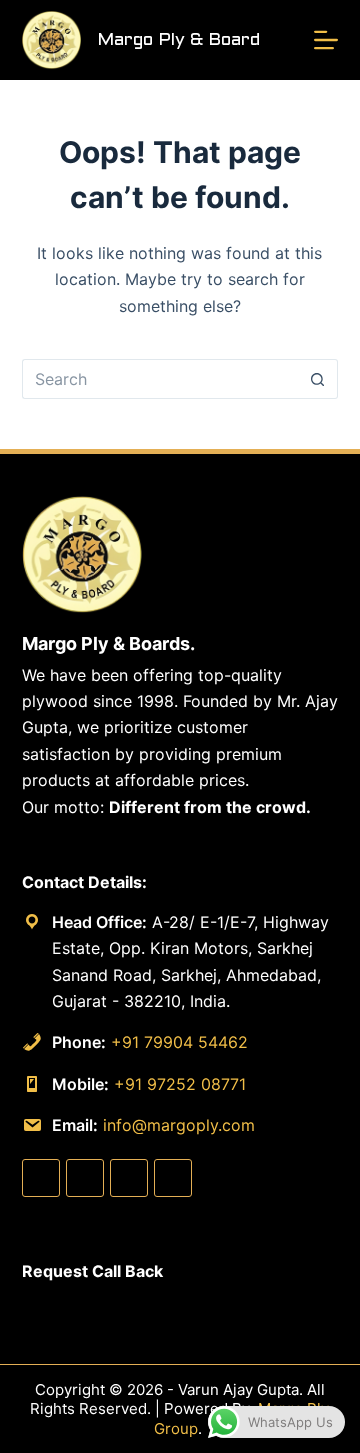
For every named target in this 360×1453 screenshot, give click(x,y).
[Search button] (318, 379)
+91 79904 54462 (179, 1042)
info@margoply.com (179, 1125)
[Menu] (326, 40)
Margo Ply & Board (178, 40)
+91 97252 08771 (180, 1084)
